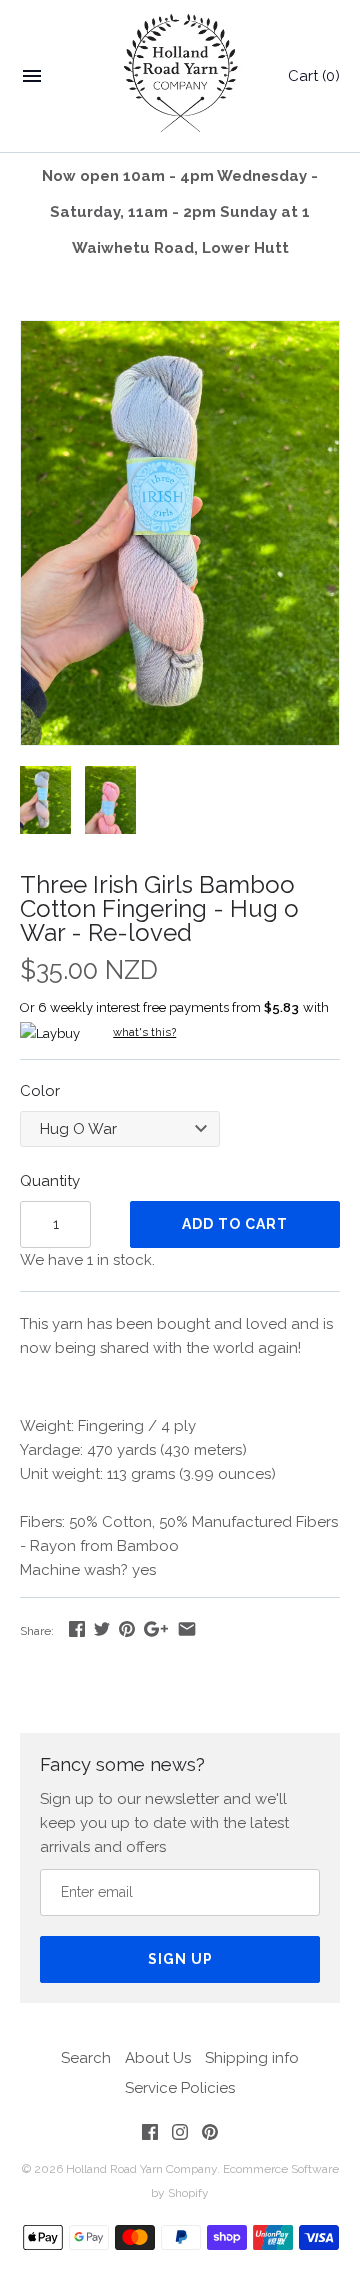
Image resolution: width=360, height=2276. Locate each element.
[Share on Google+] (156, 1629)
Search (86, 2058)
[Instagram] (180, 2135)
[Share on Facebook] (77, 1629)
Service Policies (180, 2088)
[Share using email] (187, 1629)
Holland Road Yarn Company (141, 2169)
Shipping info (252, 2058)
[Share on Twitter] (102, 1629)
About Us (158, 2058)
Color (40, 1091)
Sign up (180, 1959)
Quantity (50, 1181)
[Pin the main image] (127, 1629)
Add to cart (235, 1224)
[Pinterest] (210, 2135)
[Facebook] (150, 2135)
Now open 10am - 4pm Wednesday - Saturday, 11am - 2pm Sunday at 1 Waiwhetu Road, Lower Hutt (180, 212)
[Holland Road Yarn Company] (180, 76)
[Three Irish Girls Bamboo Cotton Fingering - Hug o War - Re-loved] (180, 333)
